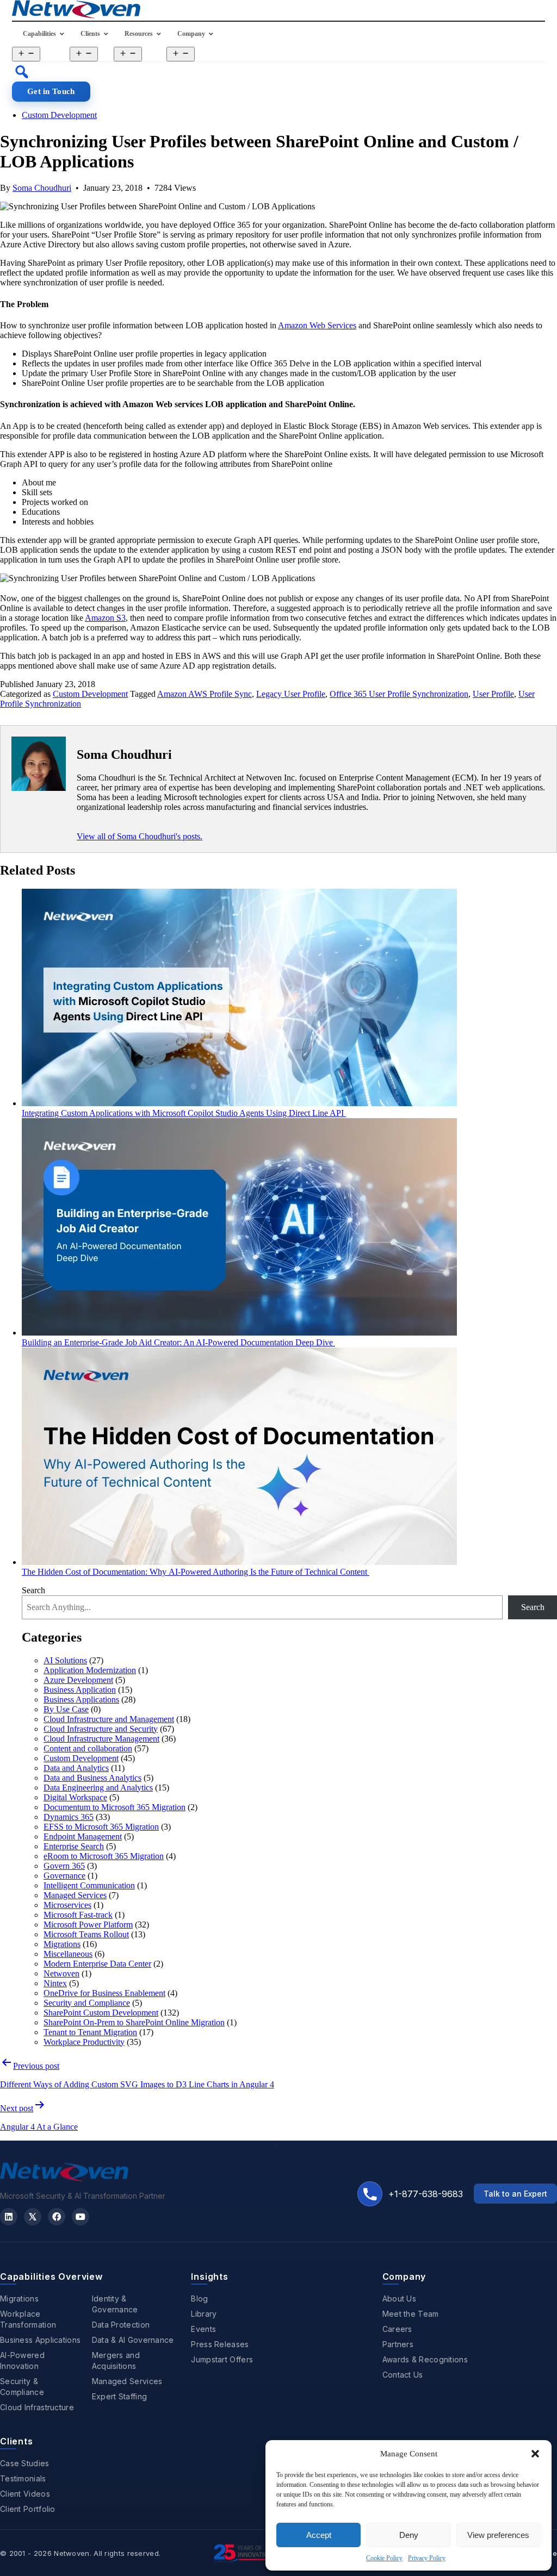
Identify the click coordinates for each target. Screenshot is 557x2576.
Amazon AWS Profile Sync (205, 694)
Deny (409, 2535)
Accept (319, 2535)
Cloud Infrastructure (37, 2407)
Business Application (80, 1690)
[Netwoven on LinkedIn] (9, 2217)
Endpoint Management (83, 1836)
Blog (199, 2299)
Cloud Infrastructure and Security (101, 1729)
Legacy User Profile (291, 694)
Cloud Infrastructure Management (101, 1739)
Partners (398, 2344)
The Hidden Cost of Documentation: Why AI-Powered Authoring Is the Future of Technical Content (196, 1572)
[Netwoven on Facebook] (57, 2217)
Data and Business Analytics (92, 1778)
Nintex (55, 1983)
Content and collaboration (88, 1748)
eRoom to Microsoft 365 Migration (104, 1856)
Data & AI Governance (133, 2340)
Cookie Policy (384, 2558)
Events (203, 2329)
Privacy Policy (427, 2558)
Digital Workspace (75, 1797)
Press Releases (220, 2344)
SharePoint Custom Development (101, 2013)
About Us (399, 2299)
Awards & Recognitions (425, 2359)
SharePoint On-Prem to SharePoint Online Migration (134, 2022)
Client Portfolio (28, 2509)
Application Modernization (90, 1670)
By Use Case (66, 1709)
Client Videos (25, 2494)
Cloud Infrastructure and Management (109, 1719)
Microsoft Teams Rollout (86, 1934)
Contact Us (403, 2375)
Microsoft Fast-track (78, 1915)
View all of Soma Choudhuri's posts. (140, 836)
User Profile (493, 694)
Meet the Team (411, 2314)
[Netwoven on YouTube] (81, 2217)
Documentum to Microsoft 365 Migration (115, 1807)
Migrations (62, 1944)
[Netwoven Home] (64, 2178)
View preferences (498, 2535)
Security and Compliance (87, 2003)
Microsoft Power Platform (88, 1925)
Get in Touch (51, 91)
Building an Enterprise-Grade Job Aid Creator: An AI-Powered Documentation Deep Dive (178, 1342)
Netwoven (61, 1973)
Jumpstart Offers (222, 2359)
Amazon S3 (105, 618)
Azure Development (78, 1680)
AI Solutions (65, 1660)
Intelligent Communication (89, 1885)
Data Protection (121, 2325)
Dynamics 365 (69, 1817)
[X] (33, 2217)
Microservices (67, 1905)
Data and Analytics (76, 1768)
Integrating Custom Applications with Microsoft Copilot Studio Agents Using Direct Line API (184, 1113)
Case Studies (25, 2463)
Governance (64, 1876)
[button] (535, 2454)
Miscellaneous (68, 1954)
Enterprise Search (74, 1846)
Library (204, 2314)
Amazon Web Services (317, 325)
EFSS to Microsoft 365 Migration (101, 1827)
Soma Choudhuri (42, 188)
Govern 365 (64, 1866)
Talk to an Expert (515, 2194)
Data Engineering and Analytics (98, 1788)
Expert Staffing (120, 2396)
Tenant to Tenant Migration (90, 2032)
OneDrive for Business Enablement (104, 1993)
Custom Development (59, 115)
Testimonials (23, 2478)
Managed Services (75, 1895)
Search (33, 1590)
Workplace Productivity (84, 2042)
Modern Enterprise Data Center (97, 1964)
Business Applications (81, 1699)
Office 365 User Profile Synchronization (399, 694)
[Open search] (22, 72)
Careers (397, 2329)
